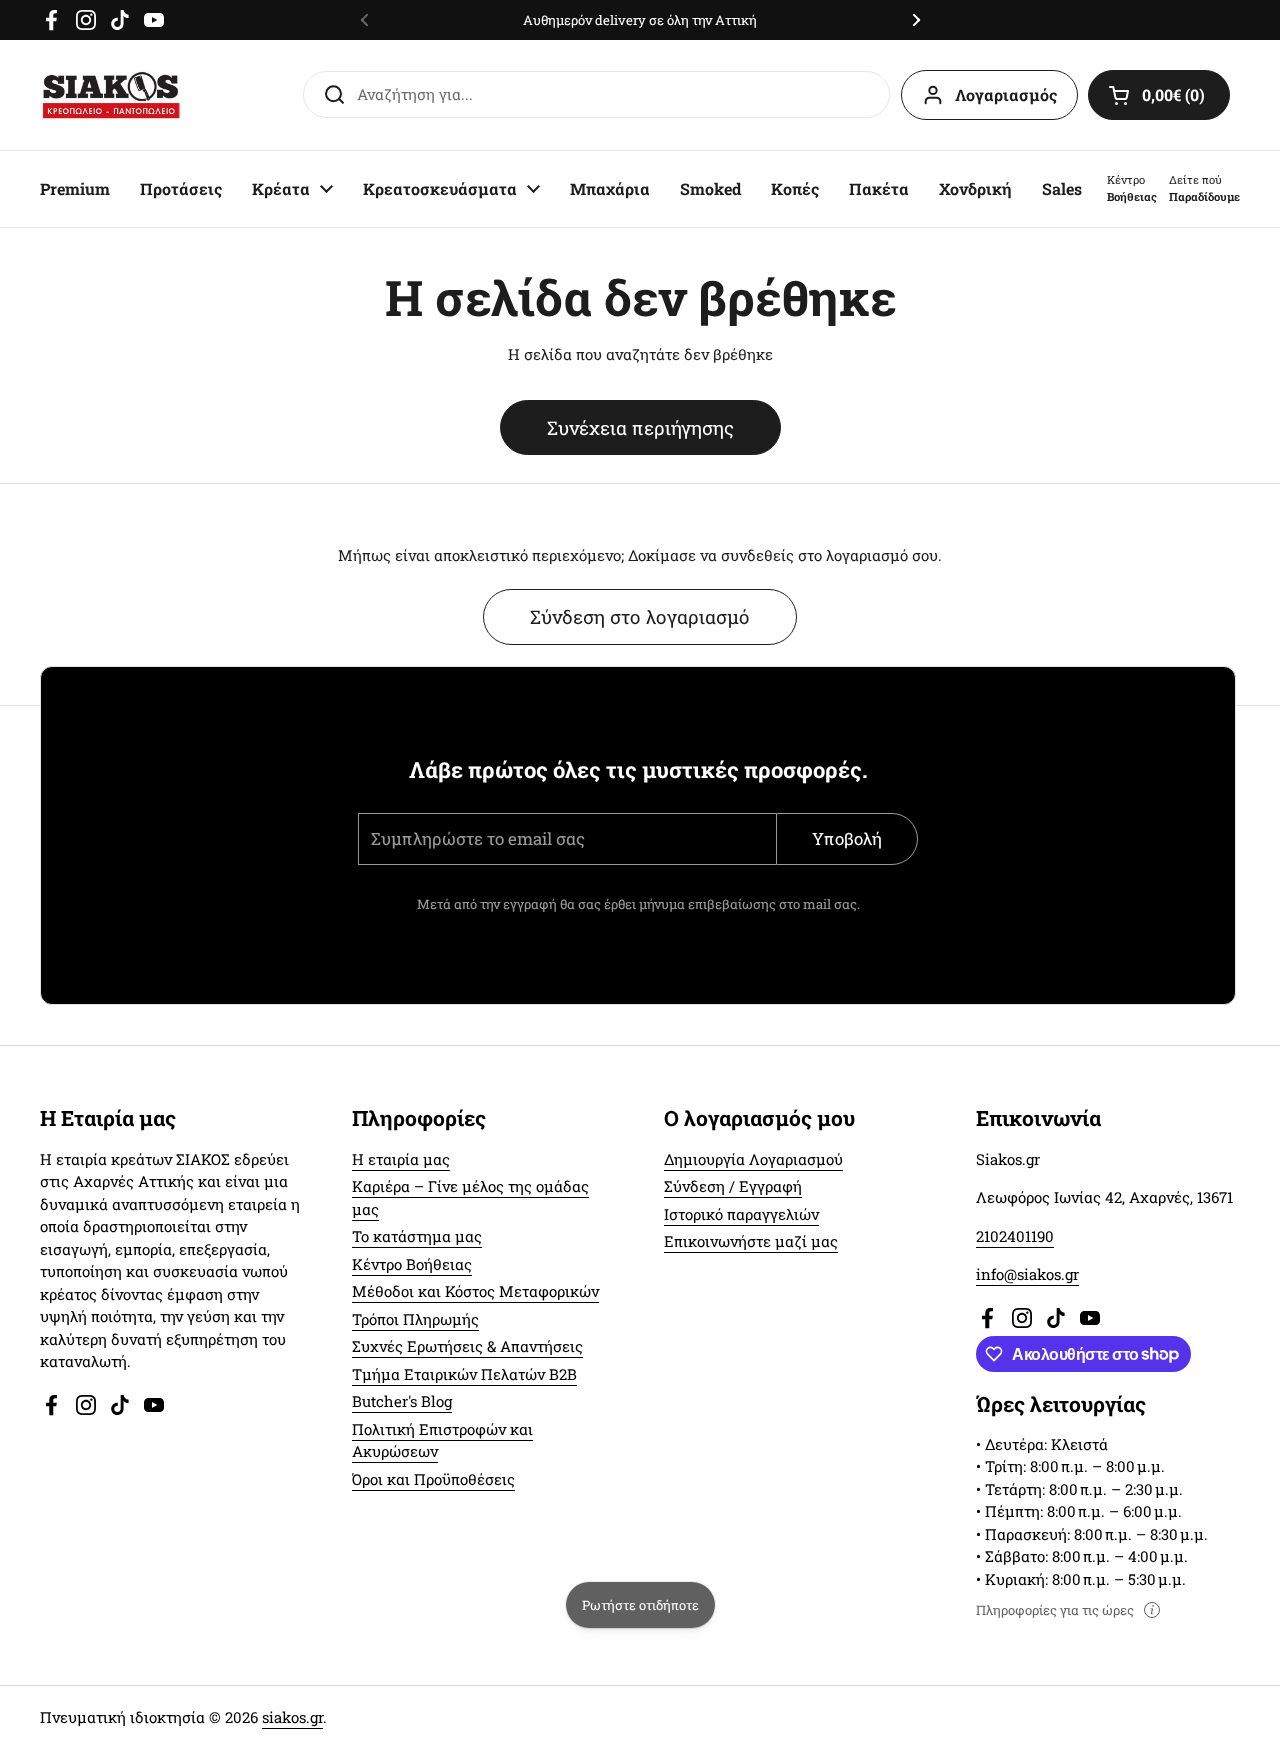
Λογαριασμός (1006, 94)
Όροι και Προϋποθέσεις (433, 1479)
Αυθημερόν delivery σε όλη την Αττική (640, 20)
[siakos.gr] (111, 95)
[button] (1159, 95)
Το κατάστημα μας (417, 1236)
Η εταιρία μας (401, 1159)
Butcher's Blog (402, 1401)
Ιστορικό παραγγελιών (741, 1214)
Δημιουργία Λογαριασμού (753, 1159)
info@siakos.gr (1027, 1274)
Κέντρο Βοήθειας (412, 1264)
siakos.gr (292, 1717)
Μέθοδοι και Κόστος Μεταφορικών (475, 1291)
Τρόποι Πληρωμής (415, 1319)
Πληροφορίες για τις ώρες (1055, 1610)
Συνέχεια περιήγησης (640, 427)
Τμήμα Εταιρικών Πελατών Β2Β (464, 1374)
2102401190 (1015, 1236)
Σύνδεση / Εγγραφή (733, 1186)
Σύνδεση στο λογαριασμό (640, 616)
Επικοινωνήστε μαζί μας (751, 1241)
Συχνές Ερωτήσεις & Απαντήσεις (467, 1346)
